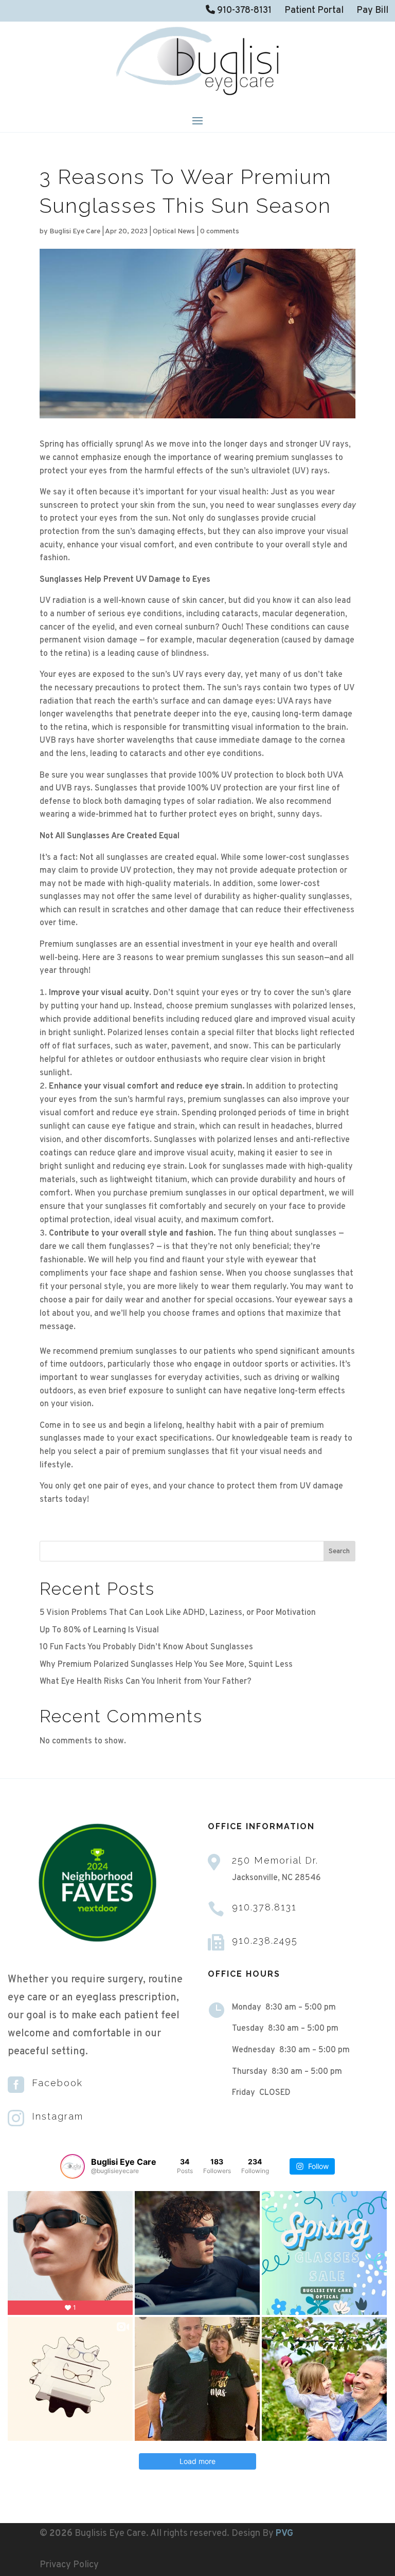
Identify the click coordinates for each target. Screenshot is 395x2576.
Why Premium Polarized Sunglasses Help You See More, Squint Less (166, 1665)
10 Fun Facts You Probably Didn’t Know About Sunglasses (146, 1647)
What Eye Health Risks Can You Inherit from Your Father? (146, 1682)
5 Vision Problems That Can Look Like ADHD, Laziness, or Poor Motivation (178, 1613)
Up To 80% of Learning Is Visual (99, 1630)
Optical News (174, 232)
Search (339, 1551)
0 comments (220, 232)
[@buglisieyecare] (73, 2166)
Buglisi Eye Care (75, 232)
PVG (284, 2534)
